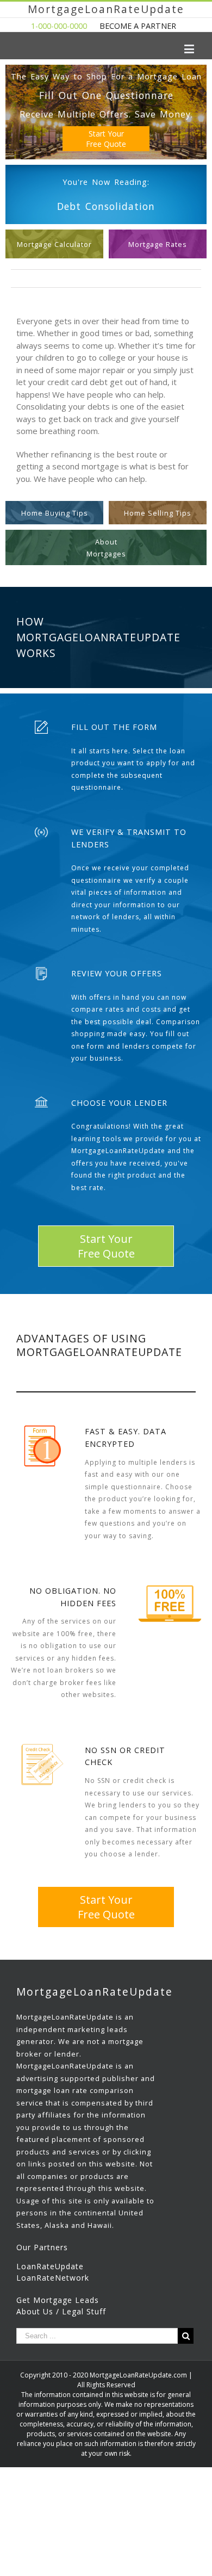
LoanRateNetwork (53, 2278)
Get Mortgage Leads (58, 2300)
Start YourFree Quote (106, 139)
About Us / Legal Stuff (61, 2311)
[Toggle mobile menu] (190, 49)
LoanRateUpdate (50, 2266)
